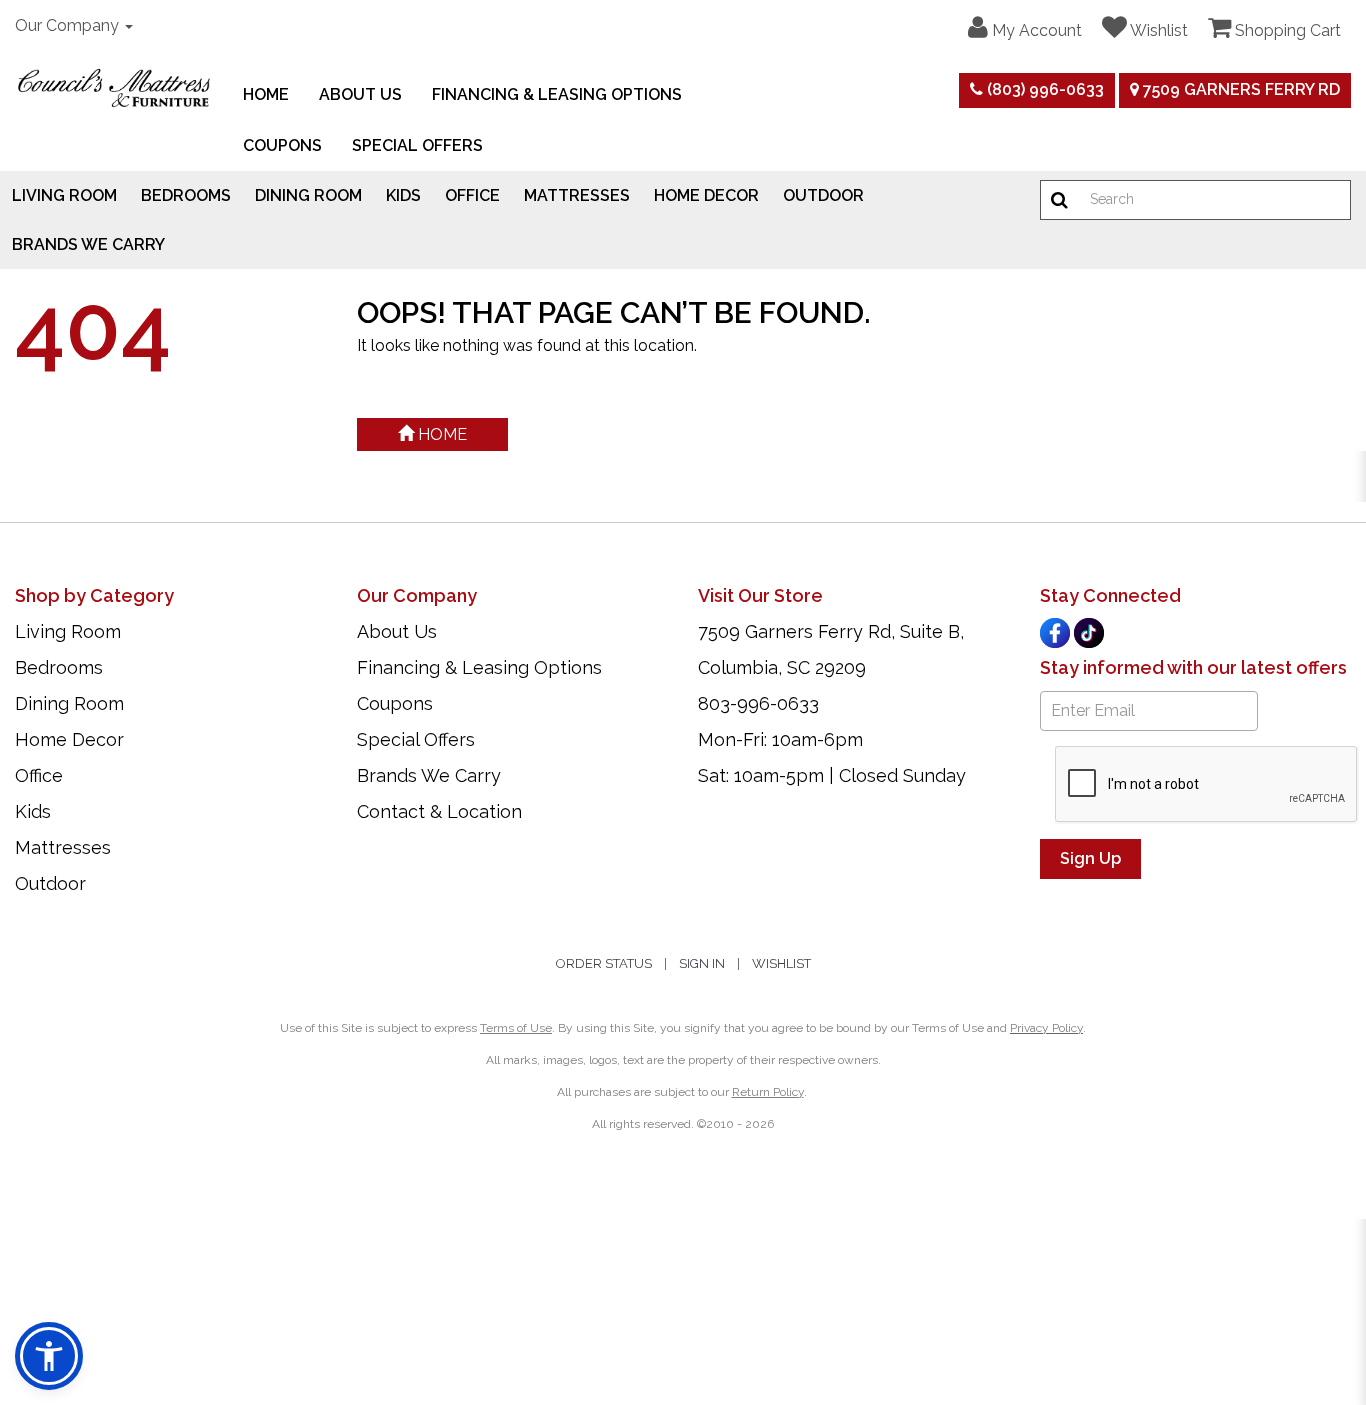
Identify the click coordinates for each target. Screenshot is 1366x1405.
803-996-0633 (758, 703)
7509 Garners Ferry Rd (1239, 89)
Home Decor (706, 195)
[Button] (1059, 200)
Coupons (282, 145)
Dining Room (308, 195)
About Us (360, 94)
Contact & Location (439, 811)
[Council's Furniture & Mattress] (114, 88)
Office (472, 195)
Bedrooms (186, 195)
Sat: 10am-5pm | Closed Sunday (832, 775)
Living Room (64, 195)
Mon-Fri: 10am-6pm (780, 739)
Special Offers (417, 145)
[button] (1025, 28)
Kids (403, 195)
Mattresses (577, 195)
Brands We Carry (88, 244)
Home (266, 94)
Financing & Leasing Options (557, 94)
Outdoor (823, 195)
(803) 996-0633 (1043, 89)
